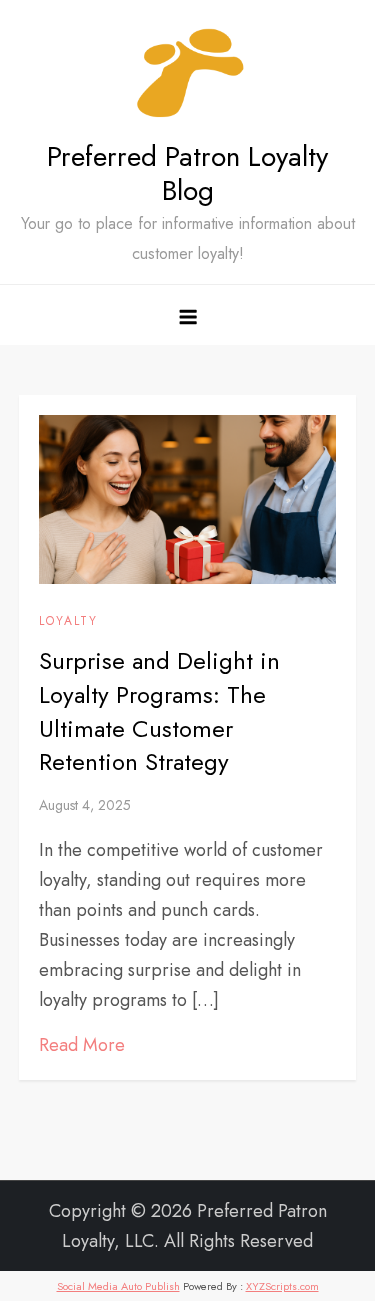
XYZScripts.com (282, 1286)
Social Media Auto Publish (118, 1286)
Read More (82, 1045)
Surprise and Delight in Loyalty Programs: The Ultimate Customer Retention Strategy (159, 711)
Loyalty (68, 622)
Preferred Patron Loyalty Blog (187, 173)
